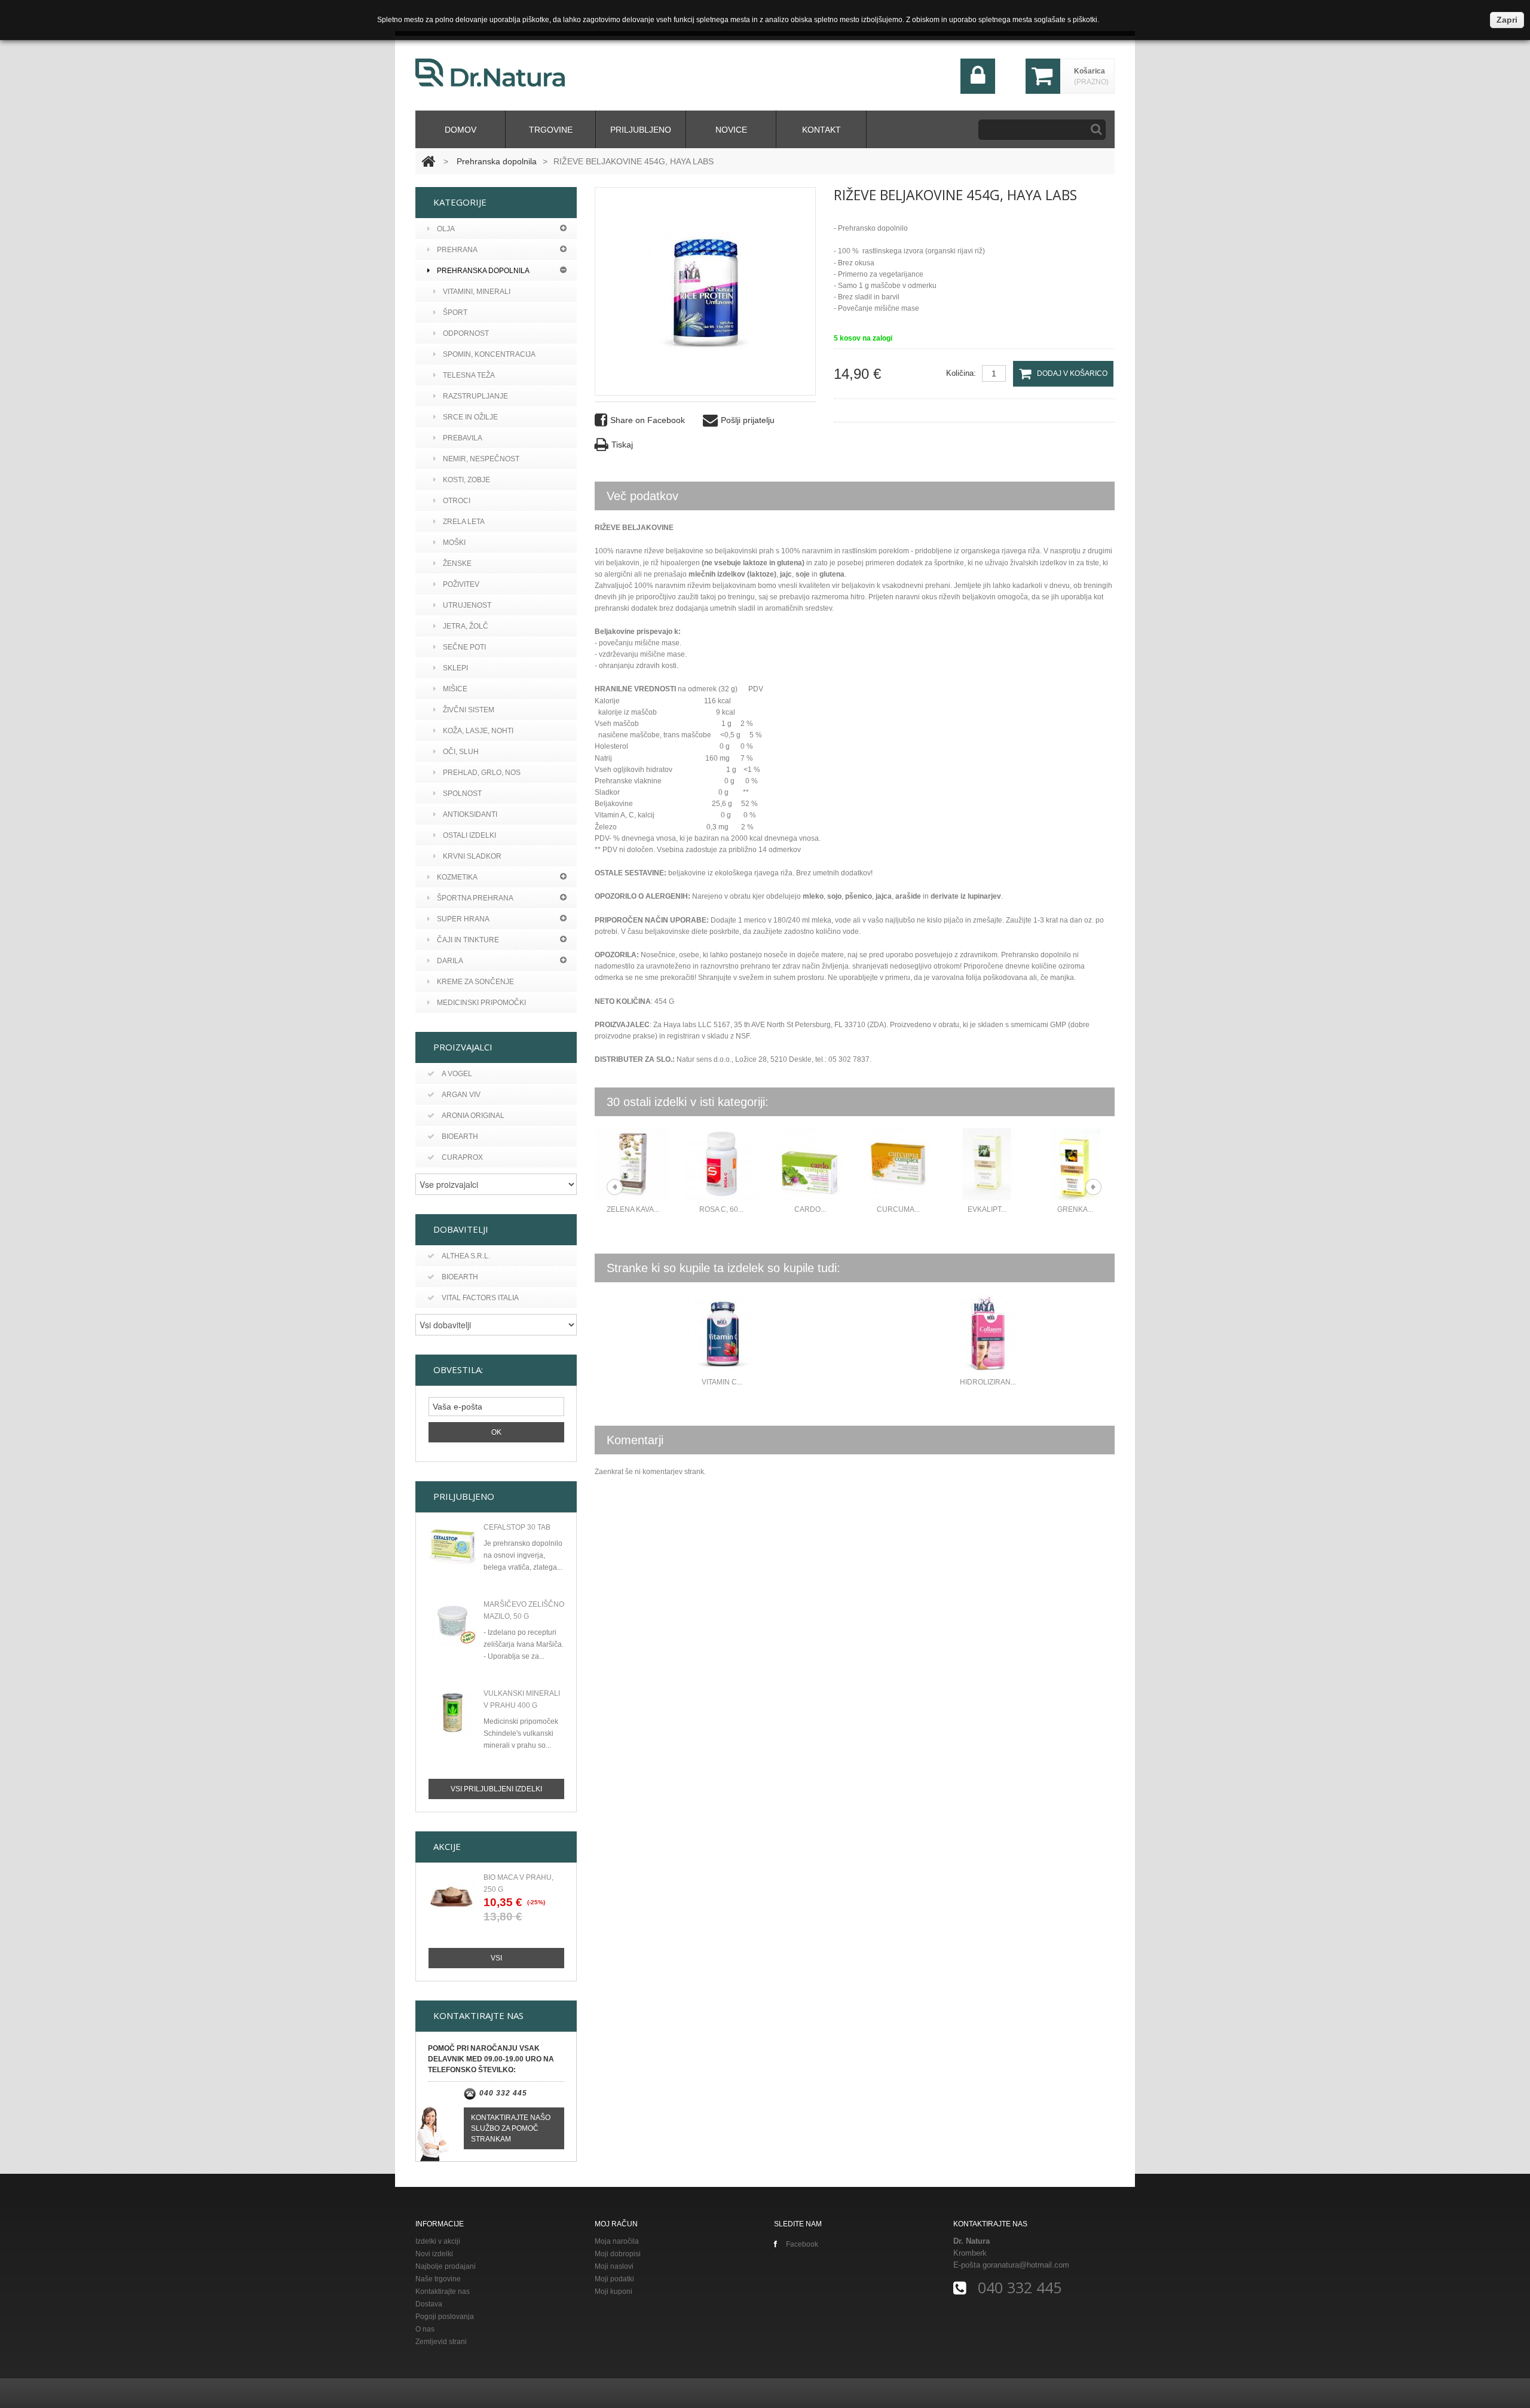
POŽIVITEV (461, 584)
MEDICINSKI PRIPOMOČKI (481, 1003)
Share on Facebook (648, 420)
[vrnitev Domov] (428, 161)
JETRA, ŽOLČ (466, 626)
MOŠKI (454, 543)
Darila (450, 961)
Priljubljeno (641, 130)
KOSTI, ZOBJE (466, 480)
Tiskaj (622, 445)
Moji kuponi (613, 2291)
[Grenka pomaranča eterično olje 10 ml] (1075, 1164)
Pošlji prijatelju (748, 420)
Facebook (802, 2244)
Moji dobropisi (618, 2254)
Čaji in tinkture (468, 940)
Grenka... (1075, 1209)
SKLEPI (455, 668)
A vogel (457, 1074)
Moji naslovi (614, 2266)
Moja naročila (617, 2241)
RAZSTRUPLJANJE (475, 396)
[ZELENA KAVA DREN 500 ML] (633, 1164)
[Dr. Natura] (490, 73)
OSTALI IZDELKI (469, 835)
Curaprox (462, 1157)
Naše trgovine (438, 2279)
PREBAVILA (463, 438)
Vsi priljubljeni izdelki (496, 1789)
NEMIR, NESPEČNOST (481, 459)
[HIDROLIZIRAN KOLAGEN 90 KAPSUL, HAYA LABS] (988, 1334)
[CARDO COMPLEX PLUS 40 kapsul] (810, 1164)
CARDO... (810, 1209)
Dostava (429, 2304)
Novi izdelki (434, 2254)
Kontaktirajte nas (443, 2291)
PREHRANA (457, 250)
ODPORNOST (466, 333)
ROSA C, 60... (721, 1209)
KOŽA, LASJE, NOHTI (478, 731)
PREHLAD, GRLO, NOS (482, 773)
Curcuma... (898, 1209)
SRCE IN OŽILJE (470, 417)
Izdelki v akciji (438, 2241)
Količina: (961, 373)
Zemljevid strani (441, 2342)
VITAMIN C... (722, 1382)
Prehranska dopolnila (497, 161)
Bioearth (460, 1136)
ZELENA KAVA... (633, 1209)
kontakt (821, 130)
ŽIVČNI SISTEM (469, 710)
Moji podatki (614, 2279)
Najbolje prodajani (446, 2266)
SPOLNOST (462, 794)
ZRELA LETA (464, 522)
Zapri (1507, 20)
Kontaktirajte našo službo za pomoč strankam (511, 2128)
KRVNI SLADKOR (472, 856)
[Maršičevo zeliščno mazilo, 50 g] (452, 1623)
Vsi (496, 1958)
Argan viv (461, 1095)
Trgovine (551, 130)
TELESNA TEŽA (469, 375)
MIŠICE (455, 689)
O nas (425, 2329)
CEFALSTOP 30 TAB (517, 1527)
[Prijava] (978, 91)
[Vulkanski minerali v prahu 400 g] (452, 1712)
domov (460, 130)
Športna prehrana (475, 898)
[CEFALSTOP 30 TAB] (452, 1546)
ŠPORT (455, 313)
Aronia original (473, 1116)
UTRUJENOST (467, 605)
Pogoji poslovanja (445, 2317)
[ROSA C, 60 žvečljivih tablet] (721, 1164)
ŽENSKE (457, 563)
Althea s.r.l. (466, 1256)
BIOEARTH (460, 1277)
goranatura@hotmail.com (1026, 2265)
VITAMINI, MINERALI (477, 292)
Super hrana (463, 919)
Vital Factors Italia (480, 1298)
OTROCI (457, 501)
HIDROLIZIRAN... (988, 1382)
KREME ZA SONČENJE (475, 982)
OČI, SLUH (461, 752)
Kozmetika (457, 877)
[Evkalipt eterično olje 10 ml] (987, 1164)
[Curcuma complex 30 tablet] (898, 1164)
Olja (446, 229)
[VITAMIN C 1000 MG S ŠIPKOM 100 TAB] (722, 1334)
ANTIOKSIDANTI (470, 814)
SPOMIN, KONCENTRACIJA (489, 354)
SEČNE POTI (464, 647)
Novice (731, 130)
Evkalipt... (987, 1209)
